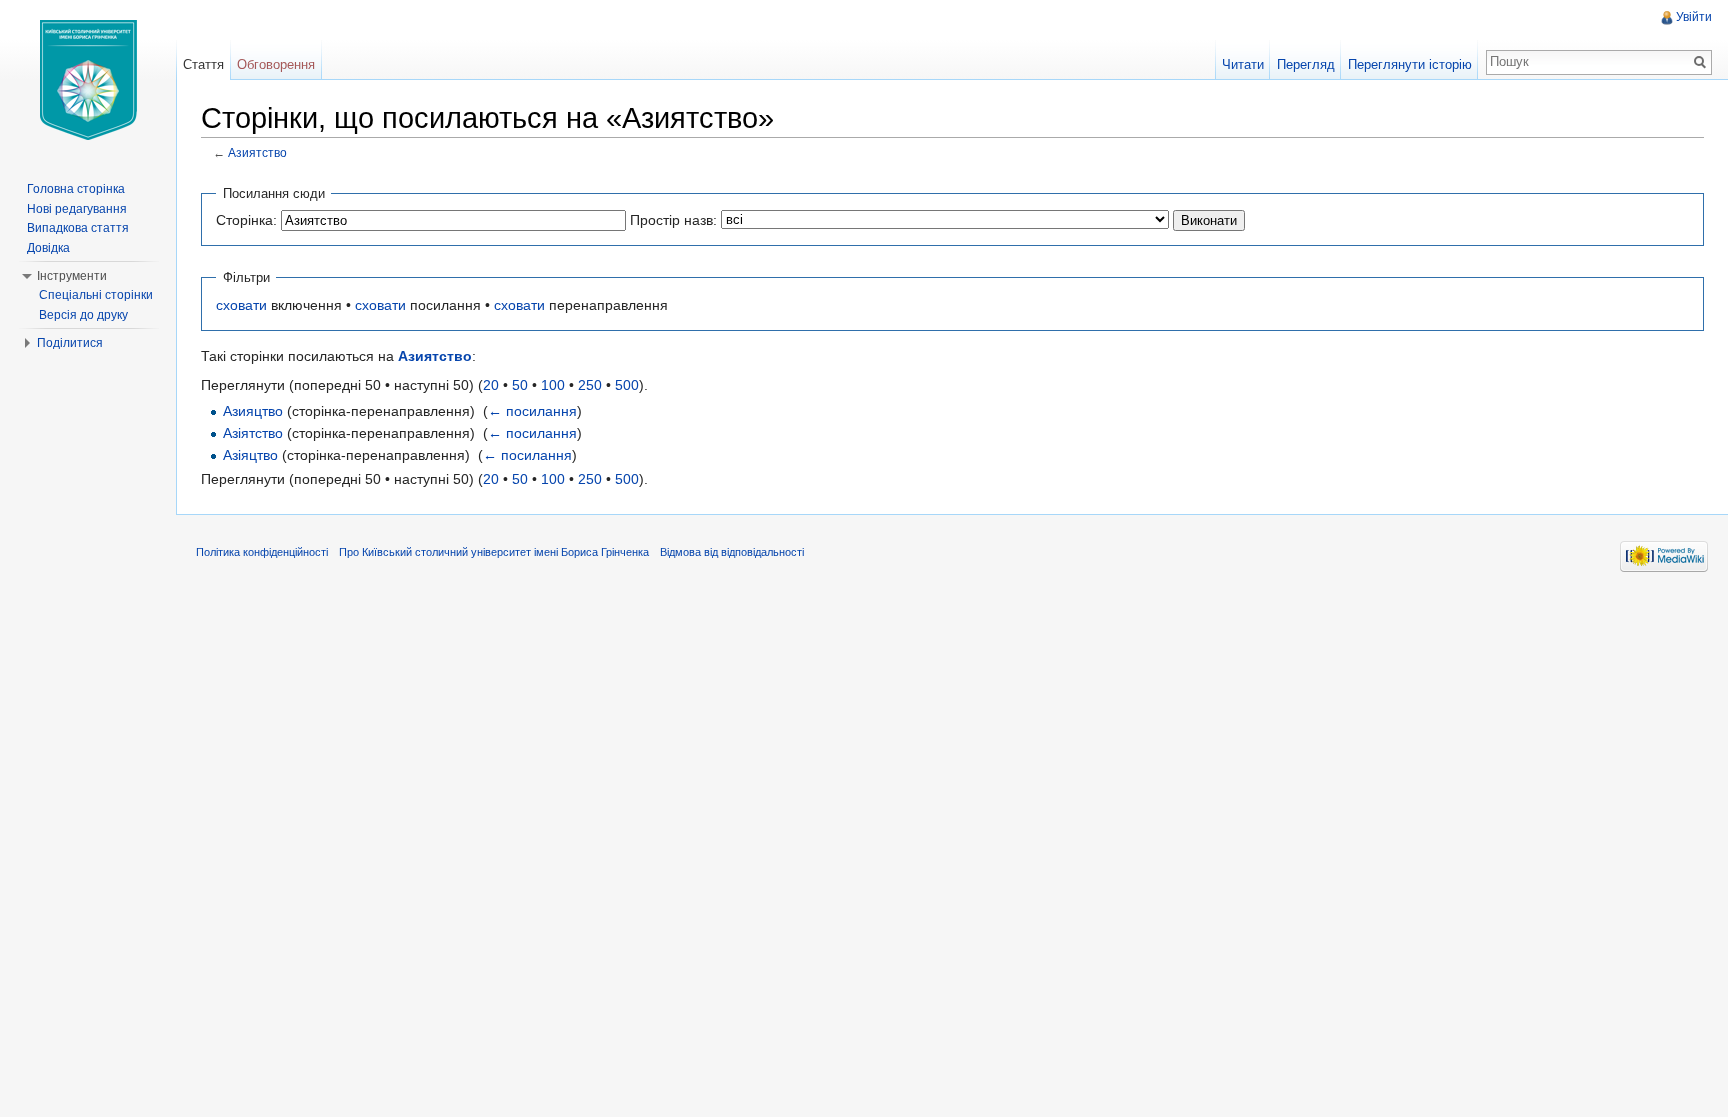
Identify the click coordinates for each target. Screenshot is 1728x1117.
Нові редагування (77, 209)
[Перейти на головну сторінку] (88, 80)
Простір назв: (673, 220)
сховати (241, 305)
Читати (1243, 64)
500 (627, 385)
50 (520, 385)
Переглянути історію (1410, 64)
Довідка (48, 248)
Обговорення (276, 64)
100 (553, 385)
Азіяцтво (250, 455)
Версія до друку (83, 315)
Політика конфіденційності (262, 552)
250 (590, 385)
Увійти (1694, 17)
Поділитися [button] (70, 343)
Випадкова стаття (78, 228)
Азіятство (253, 433)
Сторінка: (246, 220)
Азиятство (257, 152)
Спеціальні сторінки (96, 295)
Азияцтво (253, 411)
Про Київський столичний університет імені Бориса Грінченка (494, 552)
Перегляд (1306, 64)
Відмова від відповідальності (732, 552)
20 (491, 385)
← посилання (532, 411)
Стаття (203, 64)
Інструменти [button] (72, 276)
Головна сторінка (76, 189)
